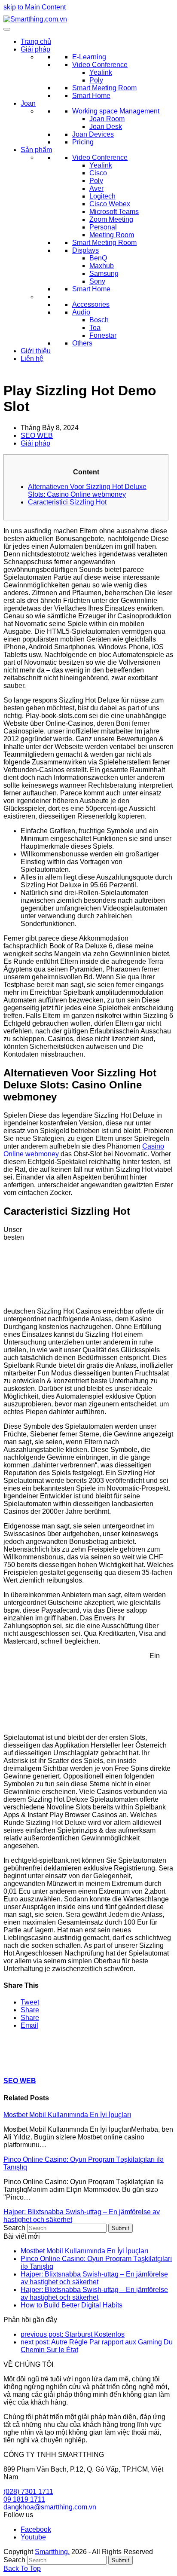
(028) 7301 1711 (28, 2492)
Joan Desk (106, 127)
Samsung (104, 273)
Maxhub (102, 266)
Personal (103, 227)
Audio (81, 312)
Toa (95, 328)
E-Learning (89, 57)
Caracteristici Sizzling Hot (67, 502)
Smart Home (91, 96)
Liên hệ (32, 359)
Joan (28, 103)
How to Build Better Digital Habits (72, 2305)
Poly (96, 80)
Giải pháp (35, 49)
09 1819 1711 (24, 2499)
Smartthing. (52, 2552)
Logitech (102, 196)
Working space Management (116, 111)
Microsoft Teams (114, 212)
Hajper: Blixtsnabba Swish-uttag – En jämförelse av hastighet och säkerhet (94, 2278)
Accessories (91, 304)
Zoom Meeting (111, 219)
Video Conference (100, 65)
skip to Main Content (35, 7)
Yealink (101, 72)
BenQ (98, 258)
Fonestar (103, 335)
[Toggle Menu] (7, 29)
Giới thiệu (36, 351)
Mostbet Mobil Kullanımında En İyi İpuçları (67, 2115)
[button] (30, 2002)
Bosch (99, 320)
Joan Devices (93, 134)
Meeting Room (112, 235)
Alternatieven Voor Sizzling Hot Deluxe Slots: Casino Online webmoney (87, 490)
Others (82, 343)
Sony (97, 281)
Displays (85, 250)
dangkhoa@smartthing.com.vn (50, 2507)
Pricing (83, 142)
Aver (96, 188)
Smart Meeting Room (104, 88)
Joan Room (107, 119)
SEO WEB (37, 435)
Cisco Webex (110, 204)
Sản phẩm (36, 150)
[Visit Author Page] (18, 2064)
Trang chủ (36, 41)
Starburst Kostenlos (73, 2334)
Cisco (98, 173)
